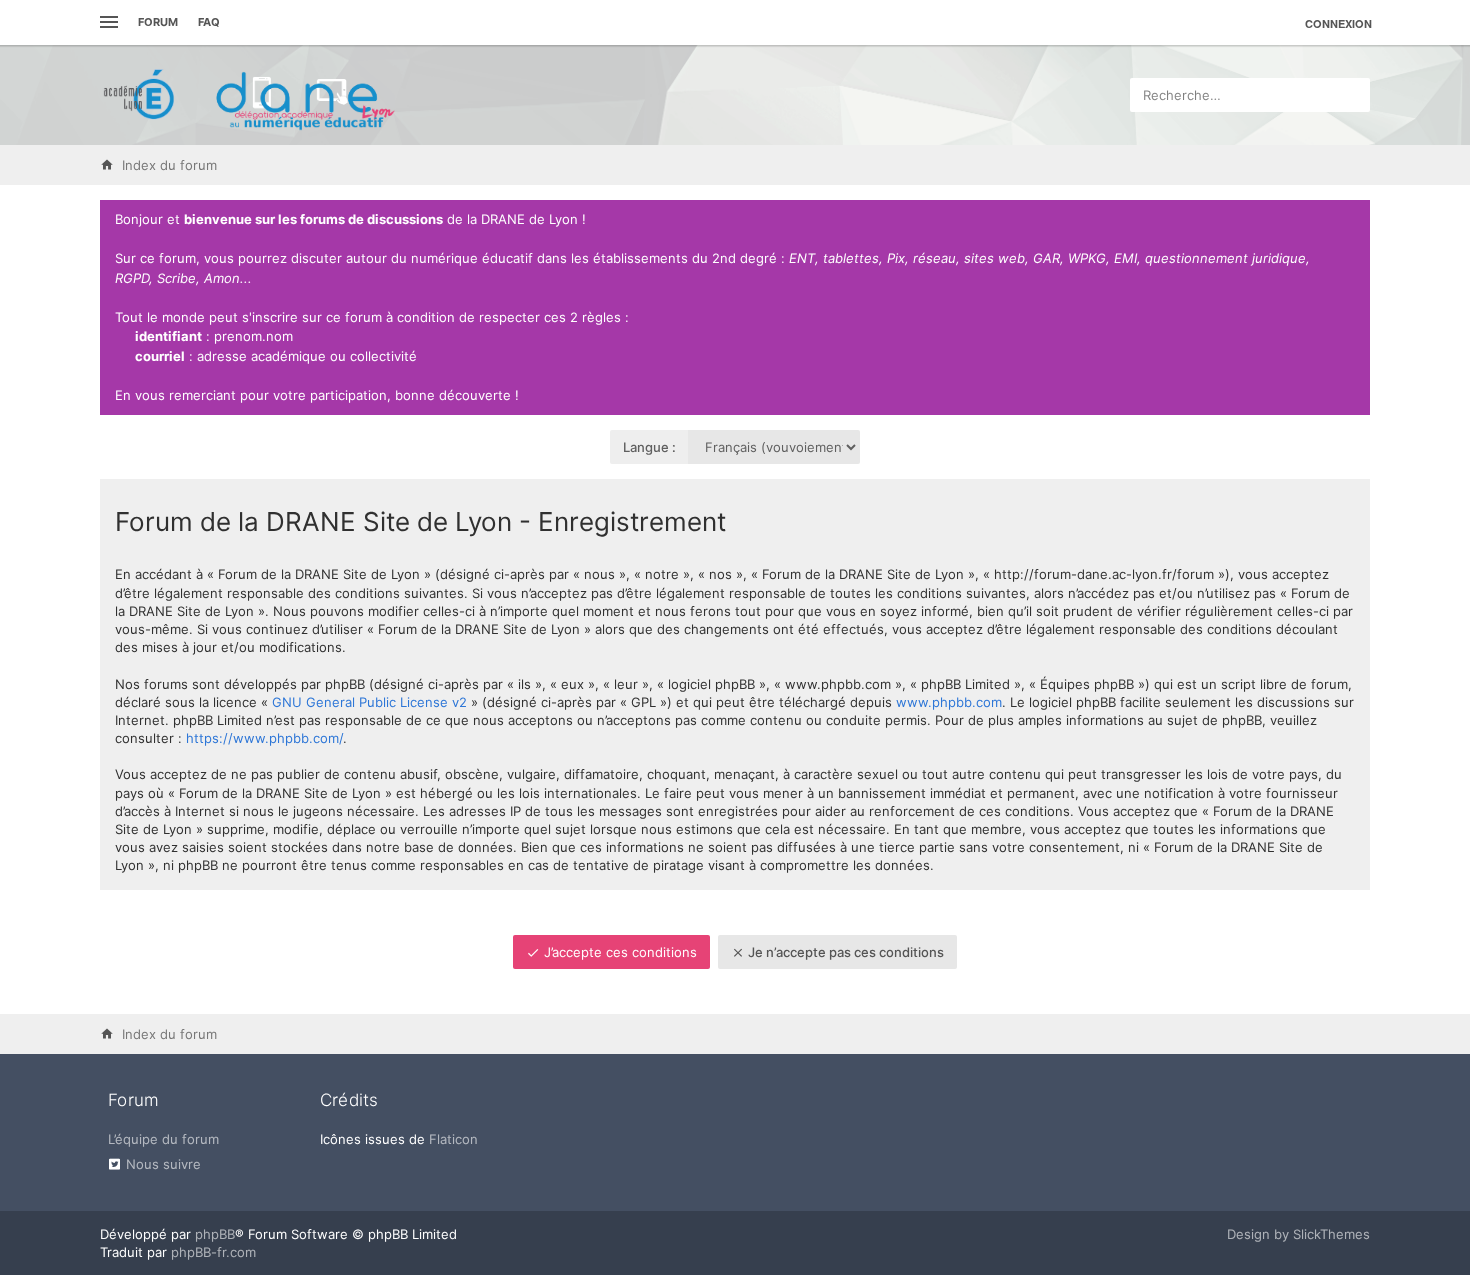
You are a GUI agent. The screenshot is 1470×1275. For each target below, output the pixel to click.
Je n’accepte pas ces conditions (844, 952)
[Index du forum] (250, 95)
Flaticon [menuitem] (453, 1139)
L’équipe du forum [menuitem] (163, 1139)
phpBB (215, 1234)
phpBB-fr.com (213, 1252)
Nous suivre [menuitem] (163, 1164)
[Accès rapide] (106, 22)
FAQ (209, 22)
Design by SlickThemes (1298, 1234)
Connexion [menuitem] (1338, 23)
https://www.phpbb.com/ (264, 738)
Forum (158, 22)
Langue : (649, 447)
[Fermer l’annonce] (1351, 220)
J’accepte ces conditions (618, 952)
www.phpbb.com (949, 702)
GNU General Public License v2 (369, 702)
